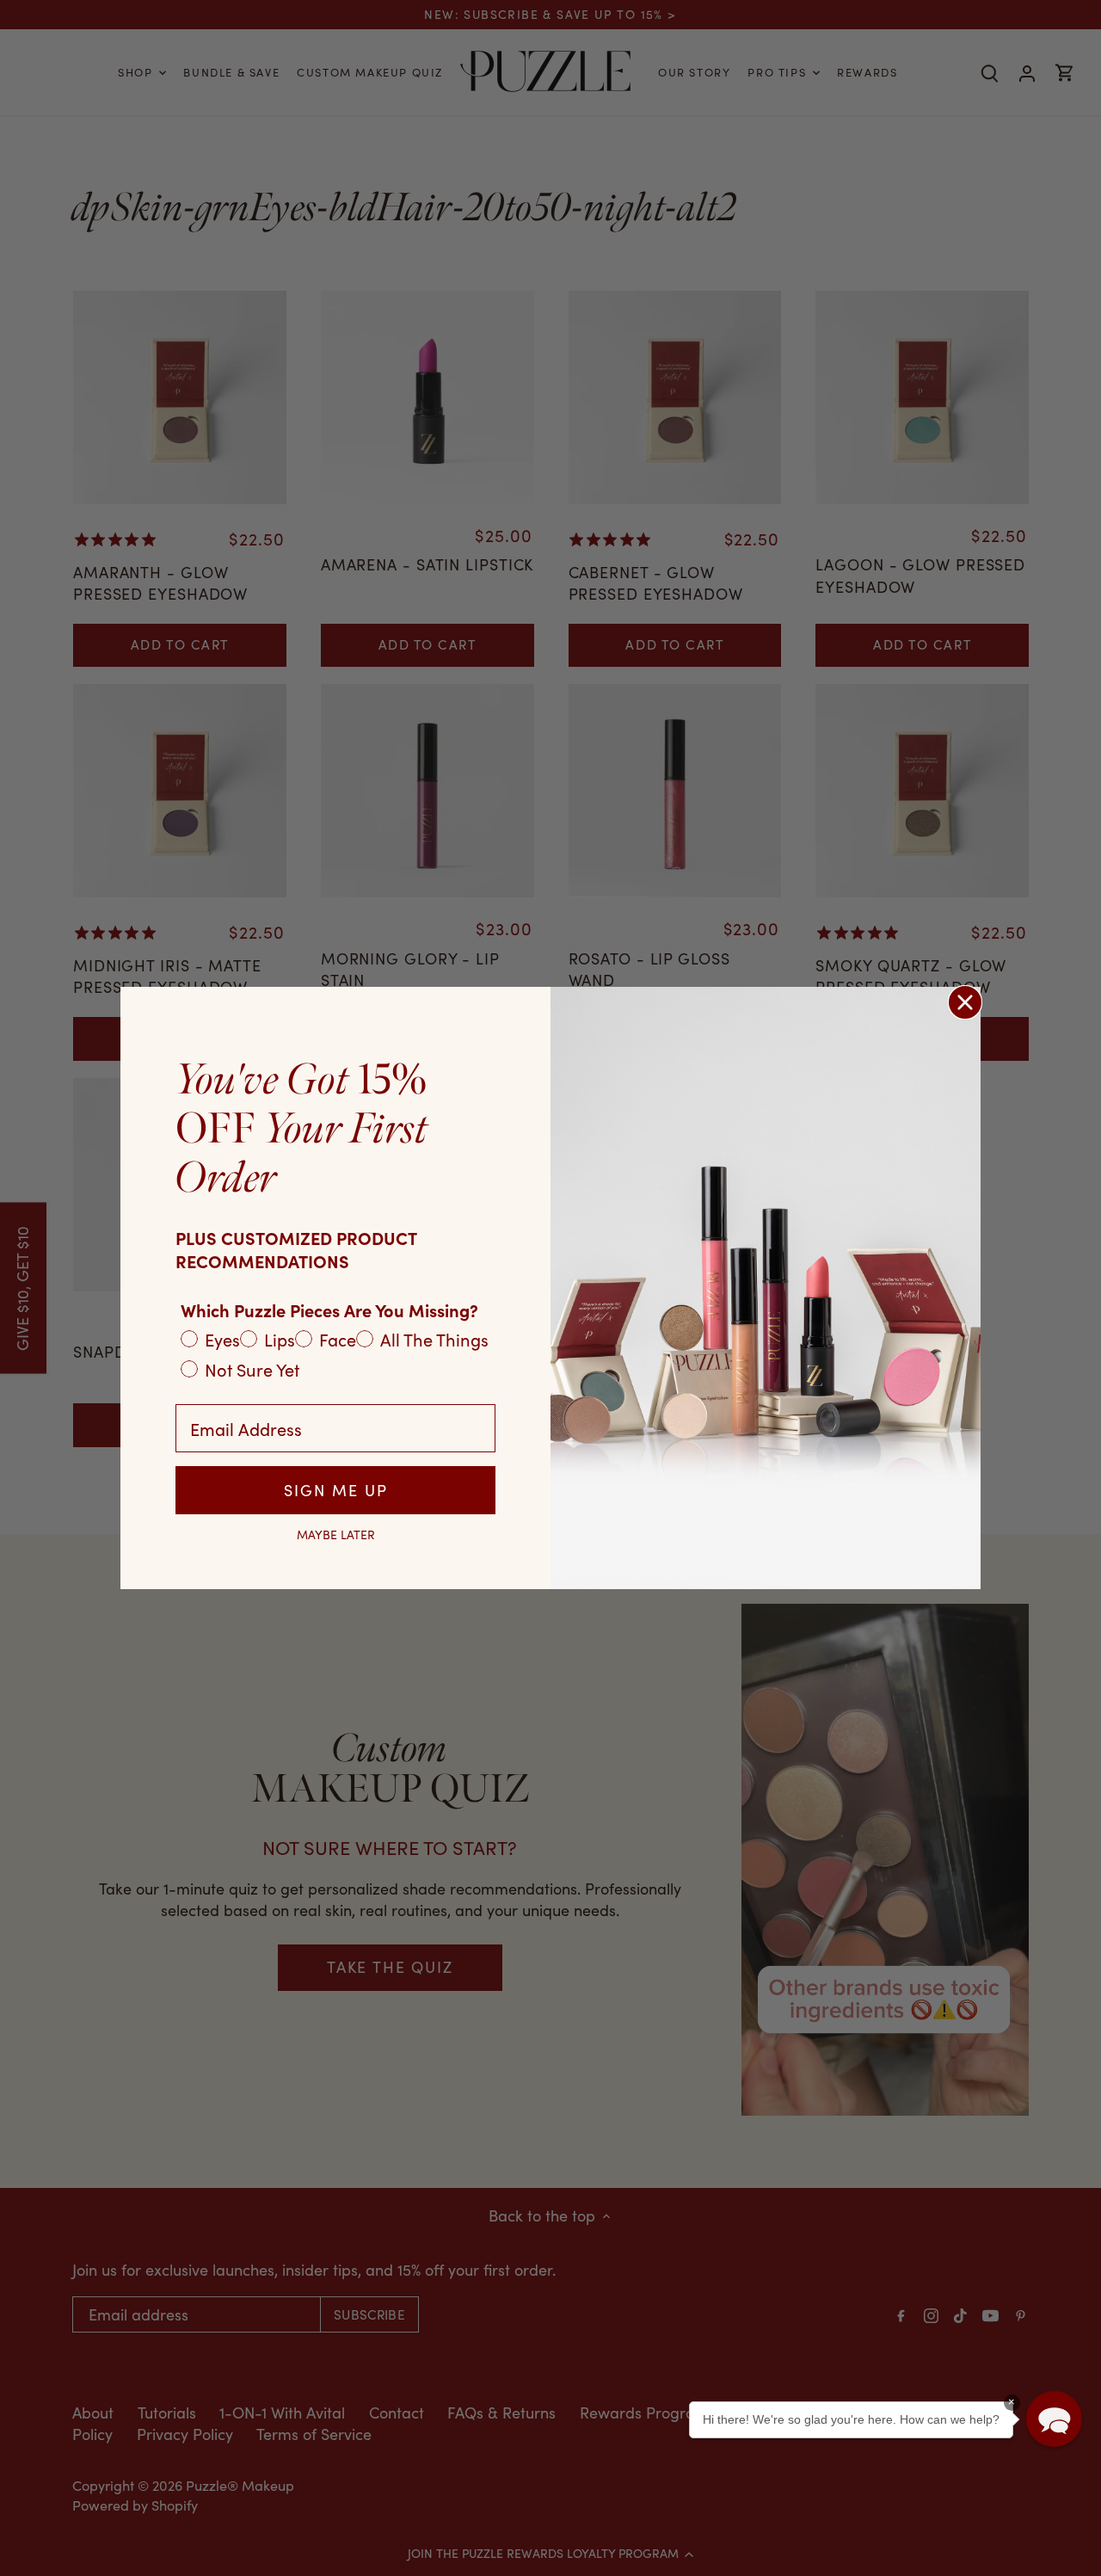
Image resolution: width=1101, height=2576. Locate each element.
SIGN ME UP (336, 1490)
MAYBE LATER (336, 1535)
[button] (1054, 2419)
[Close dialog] (965, 1002)
